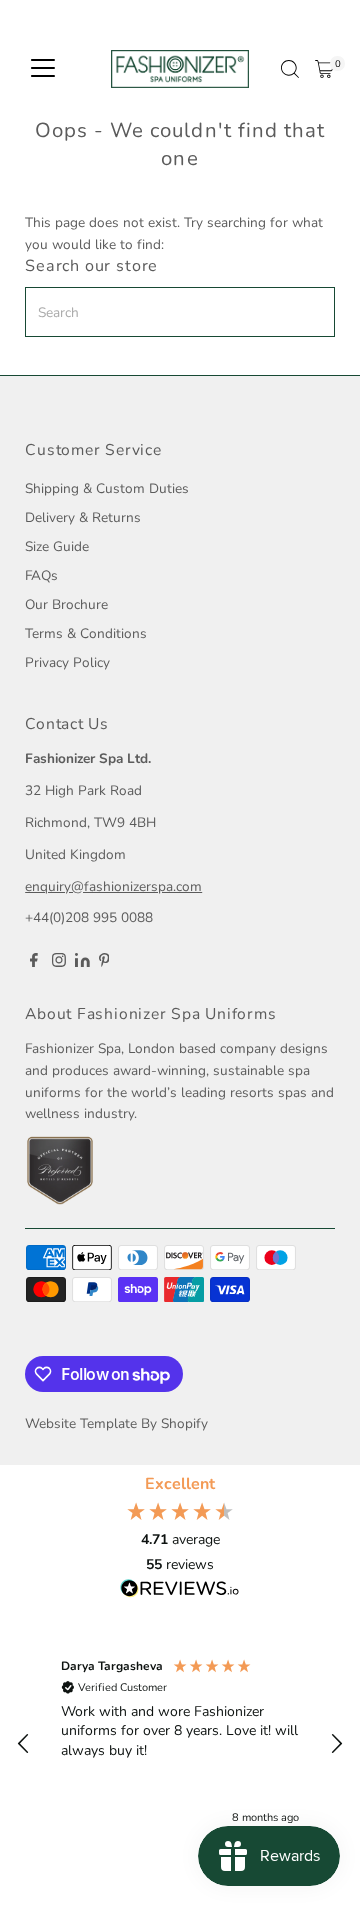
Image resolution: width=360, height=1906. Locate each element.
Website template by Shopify (116, 1423)
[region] (180, 1743)
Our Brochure (66, 604)
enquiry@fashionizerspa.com (113, 886)
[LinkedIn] (84, 962)
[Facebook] (34, 963)
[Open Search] (290, 69)
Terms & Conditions (86, 633)
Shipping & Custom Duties (107, 488)
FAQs (41, 575)
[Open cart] (324, 69)
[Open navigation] (43, 69)
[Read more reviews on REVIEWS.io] (180, 1590)
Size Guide (57, 546)
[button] (24, 1744)
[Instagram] (59, 963)
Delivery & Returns (83, 517)
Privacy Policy (67, 662)
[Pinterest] (104, 963)
